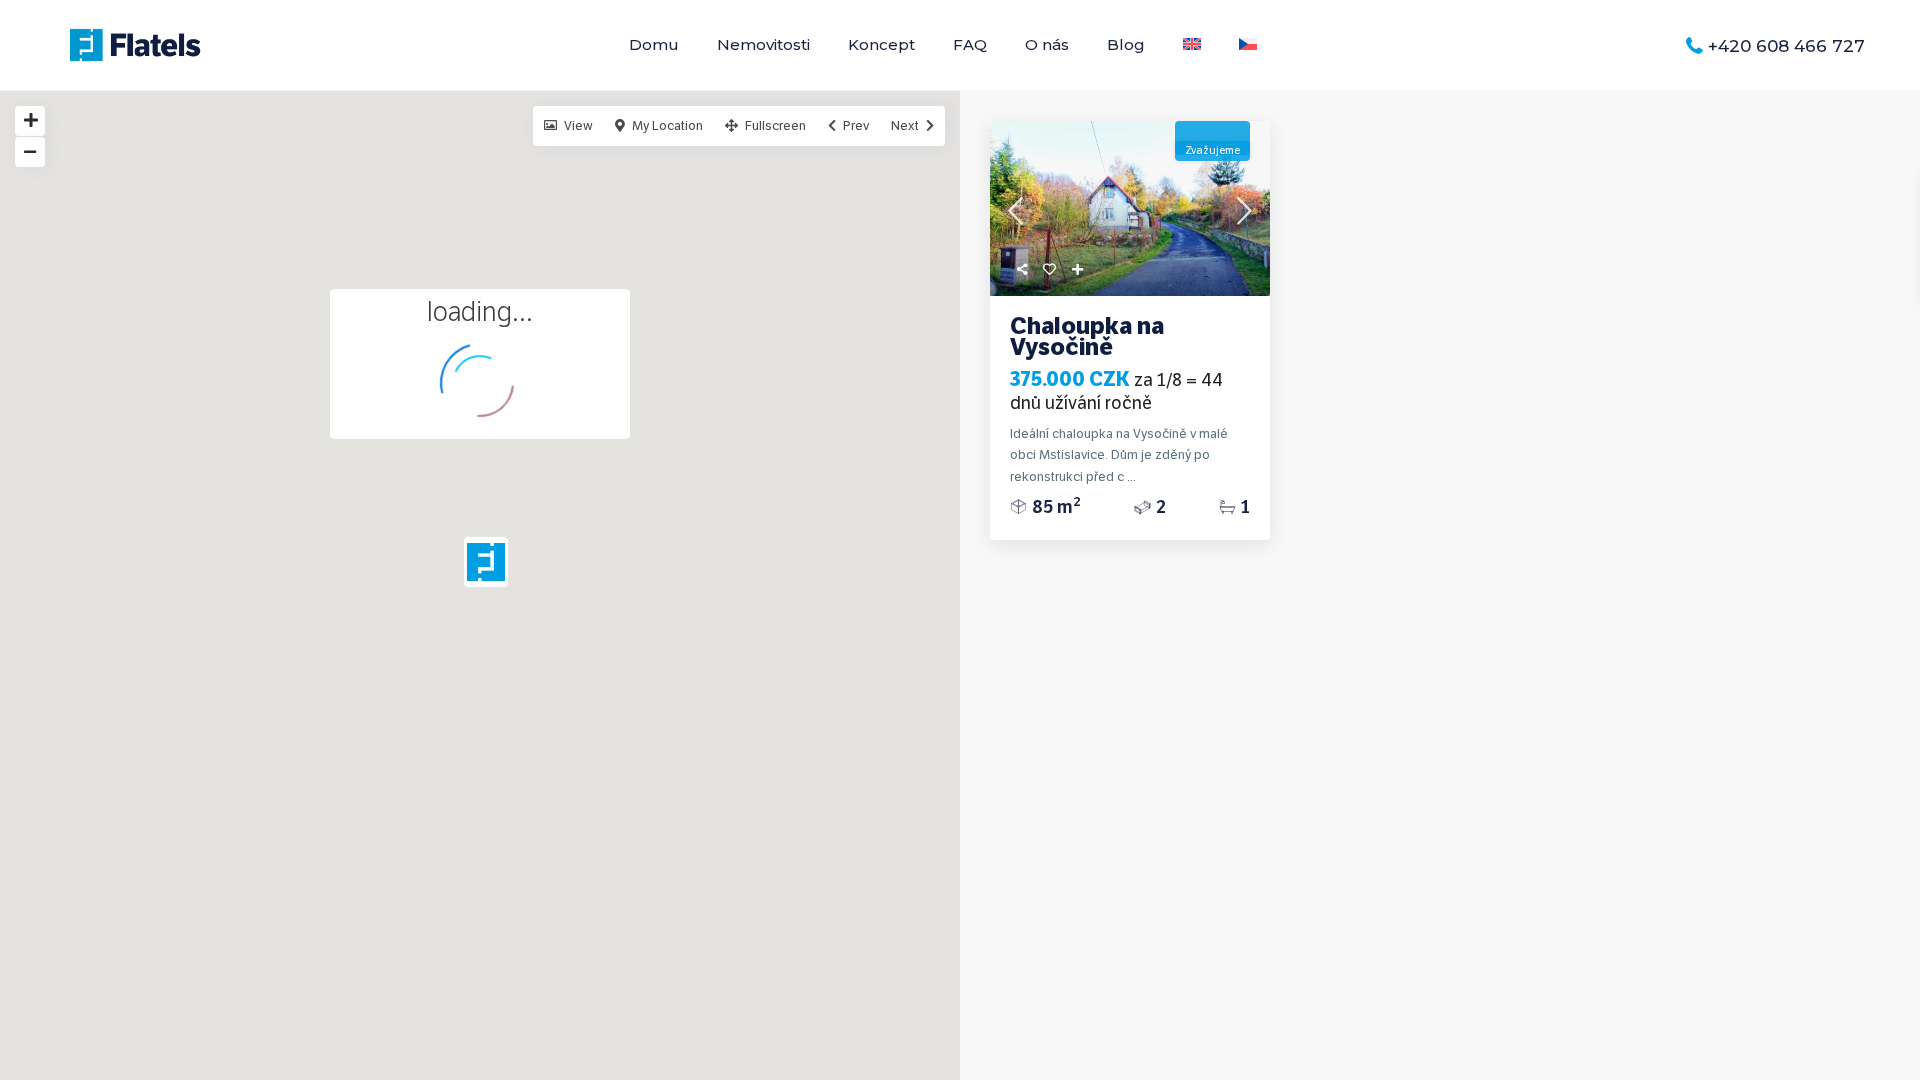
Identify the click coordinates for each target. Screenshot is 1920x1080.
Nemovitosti (763, 44)
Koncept (881, 44)
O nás (1047, 44)
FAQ (970, 44)
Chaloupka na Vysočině (1087, 336)
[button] (493, 566)
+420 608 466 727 (1786, 46)
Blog (1126, 44)
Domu (654, 44)
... (1131, 477)
